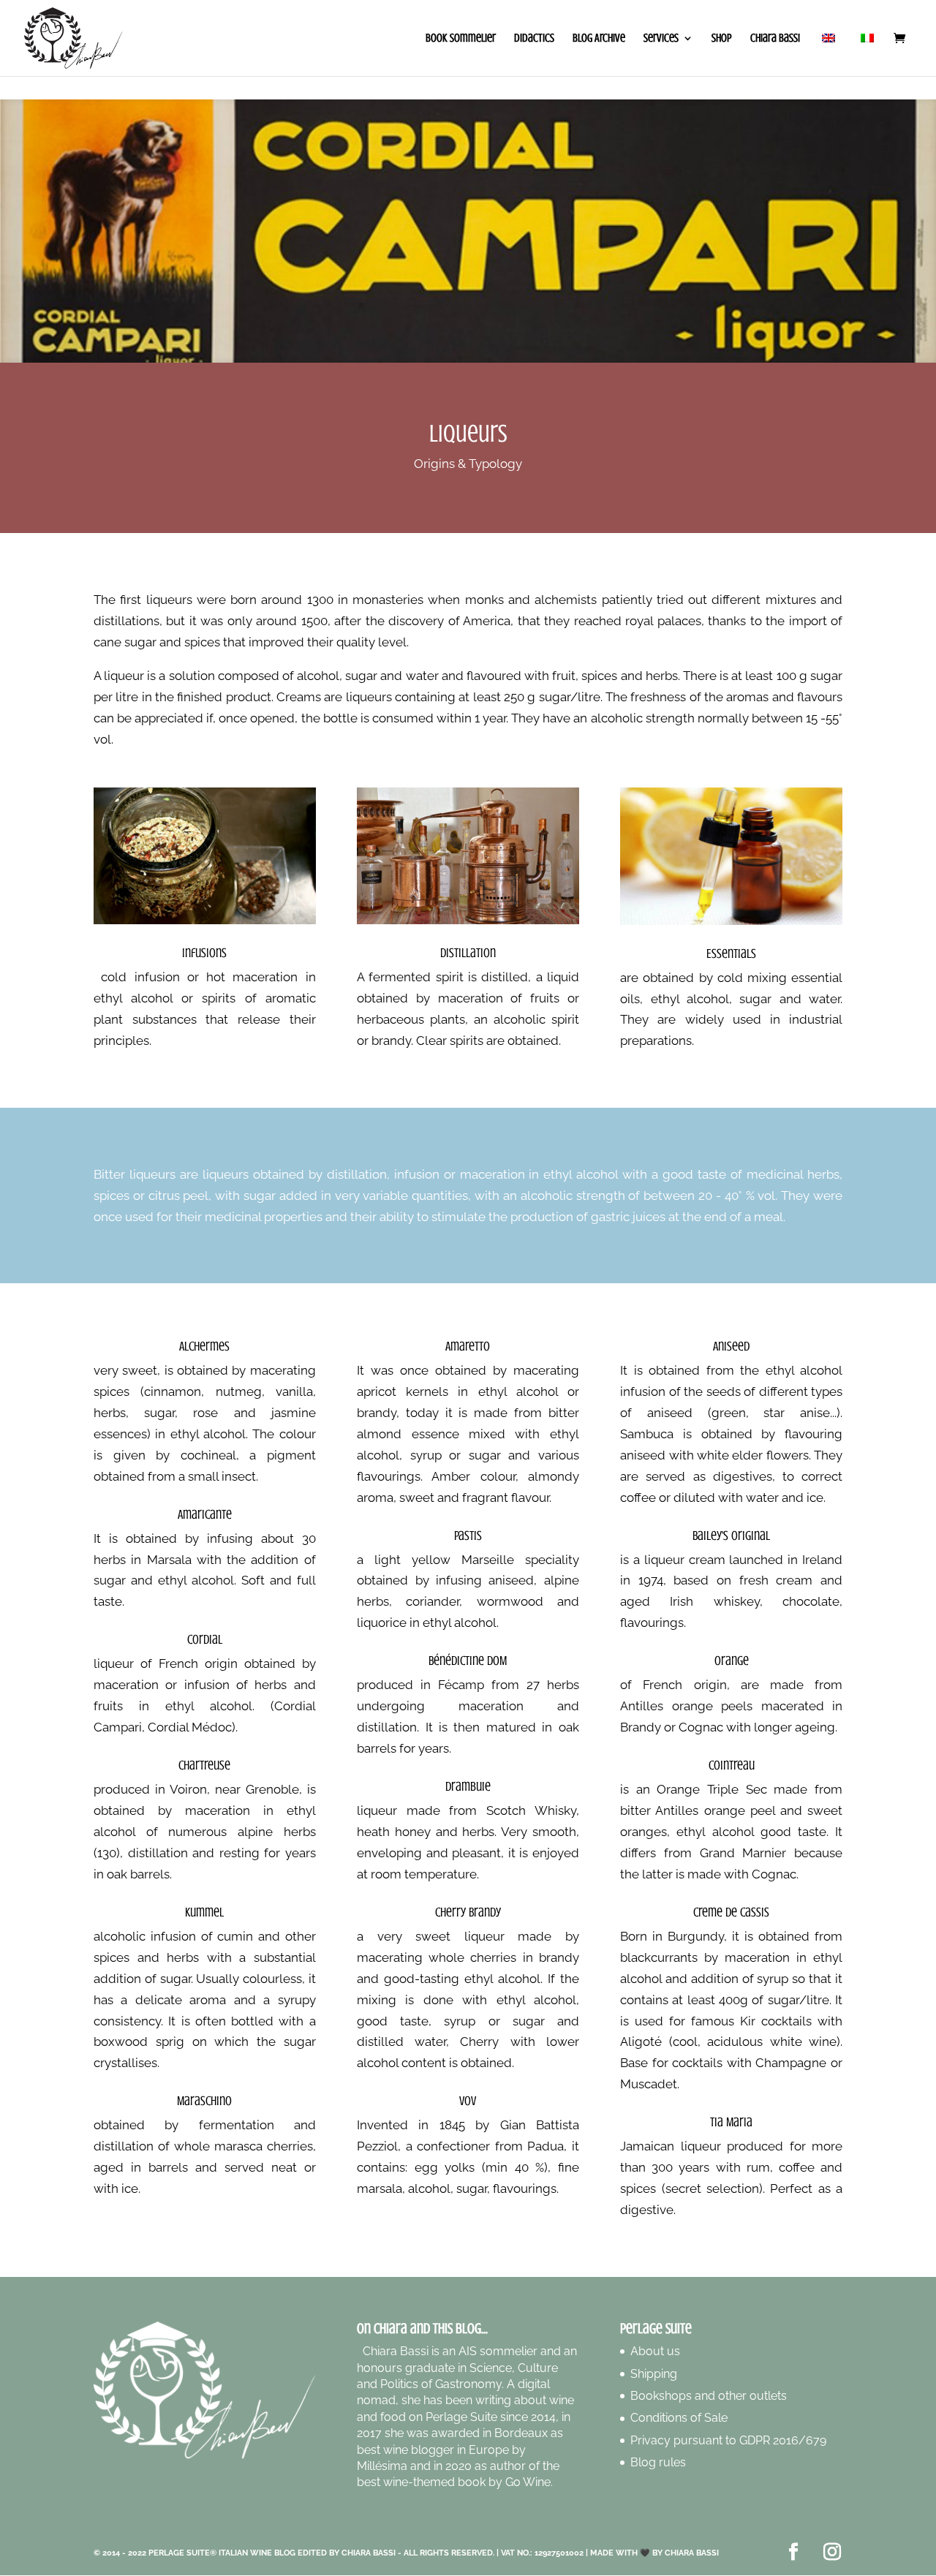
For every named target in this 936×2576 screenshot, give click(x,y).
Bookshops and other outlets (709, 2396)
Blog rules (658, 2462)
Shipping (654, 2374)
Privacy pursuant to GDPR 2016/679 (728, 2440)
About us (655, 2351)
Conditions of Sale (679, 2418)
